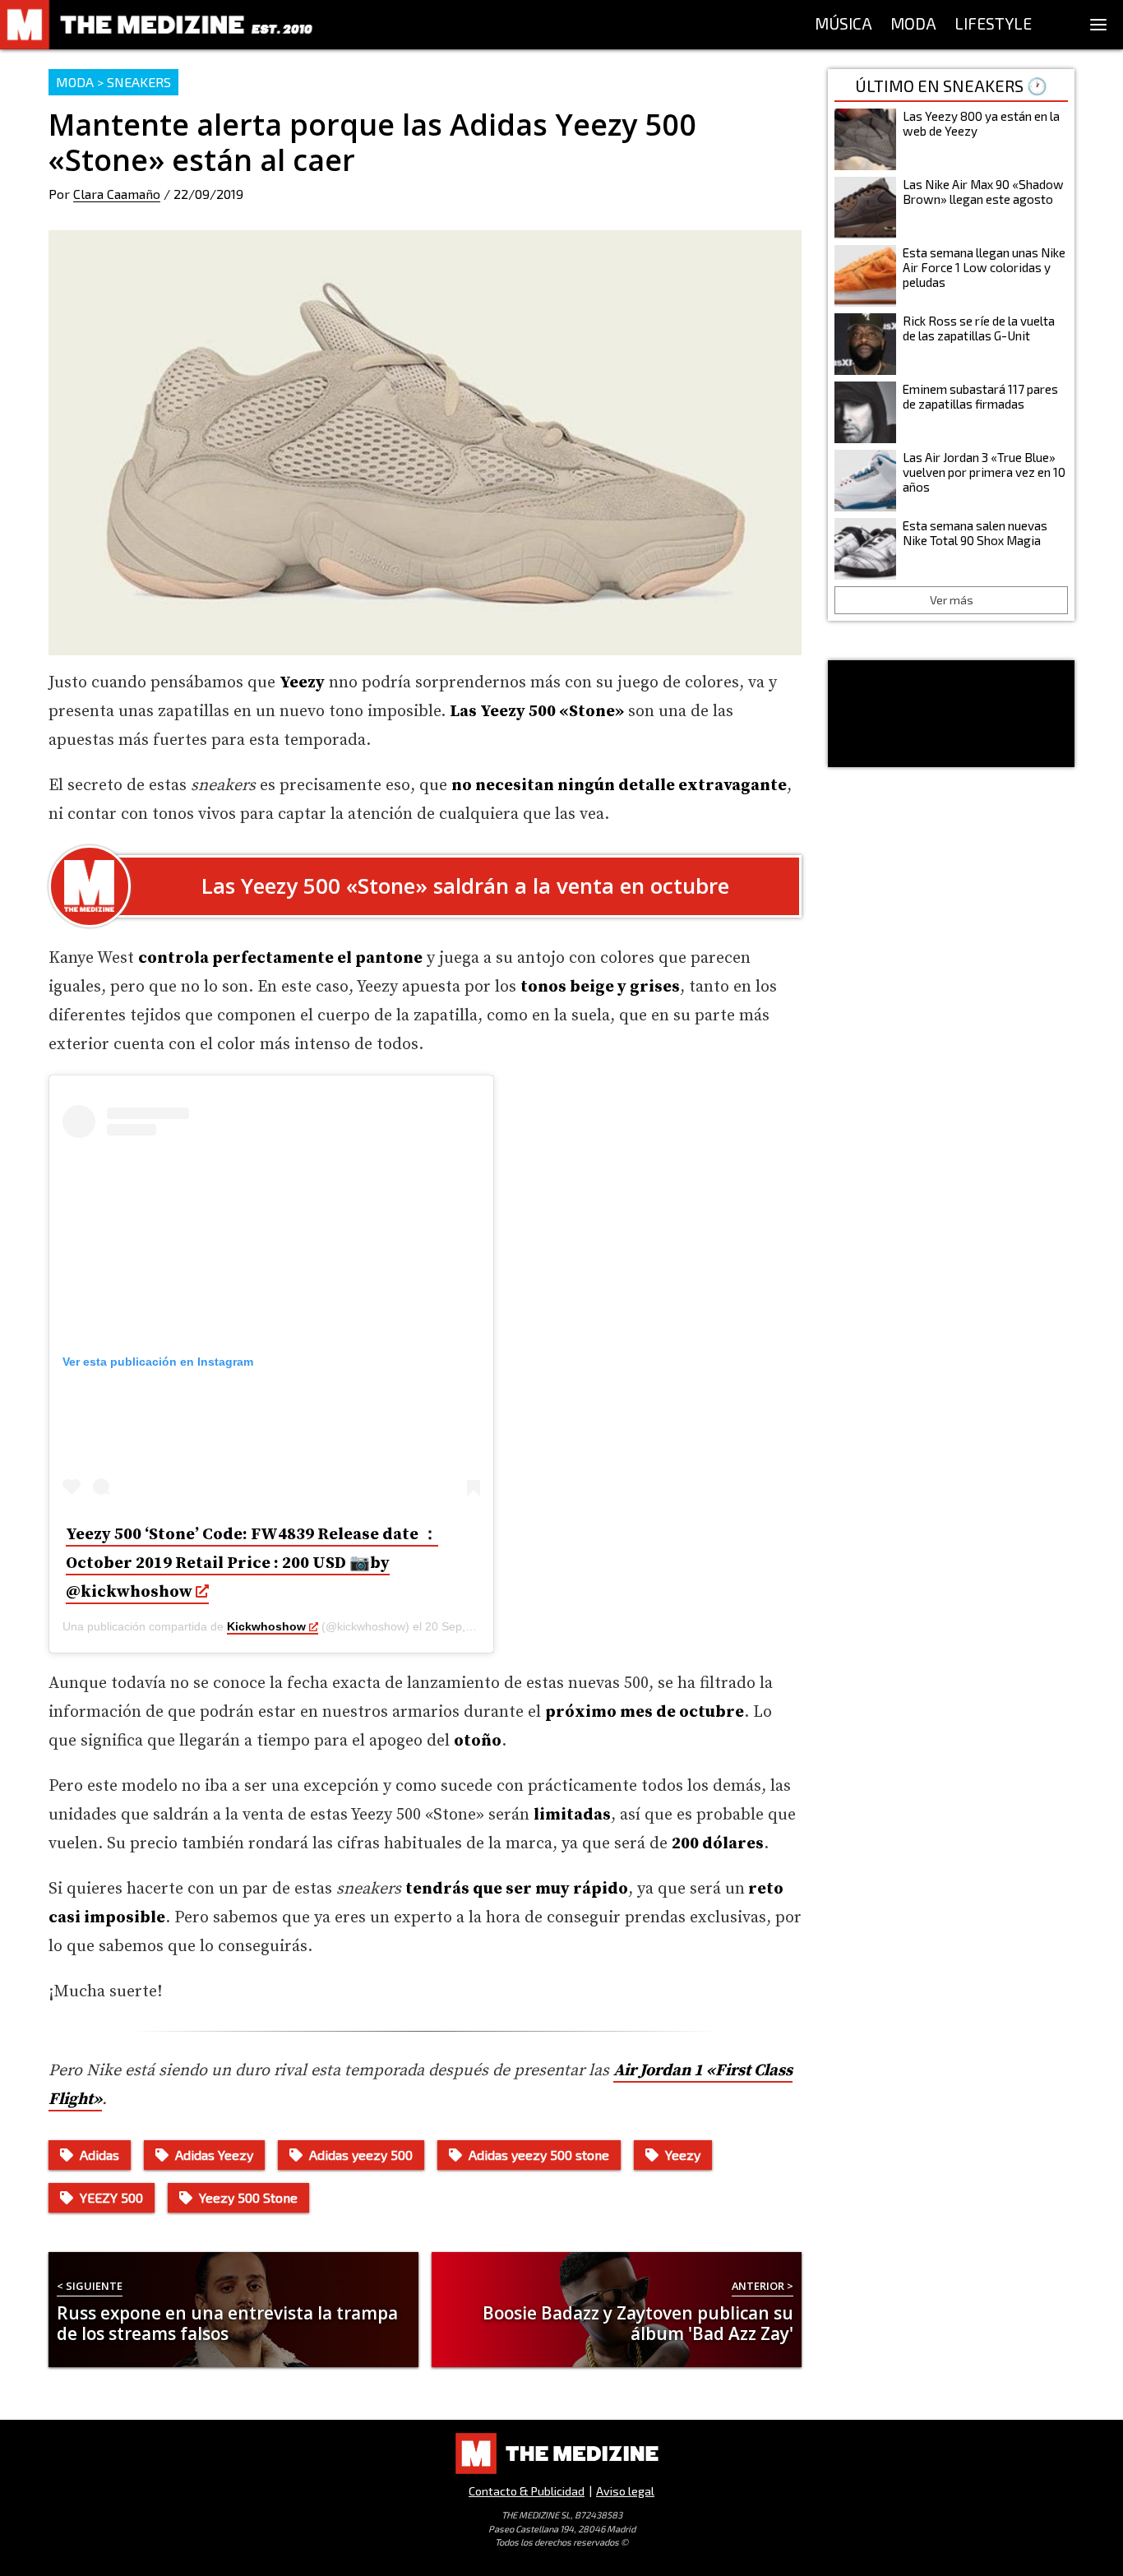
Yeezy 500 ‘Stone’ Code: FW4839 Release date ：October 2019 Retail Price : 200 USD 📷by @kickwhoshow (252, 1563)
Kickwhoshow (266, 1626)
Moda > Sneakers (113, 82)
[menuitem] (843, 25)
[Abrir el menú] (1098, 25)
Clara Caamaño (117, 194)
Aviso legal (625, 2491)
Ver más (952, 600)
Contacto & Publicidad (527, 2491)
